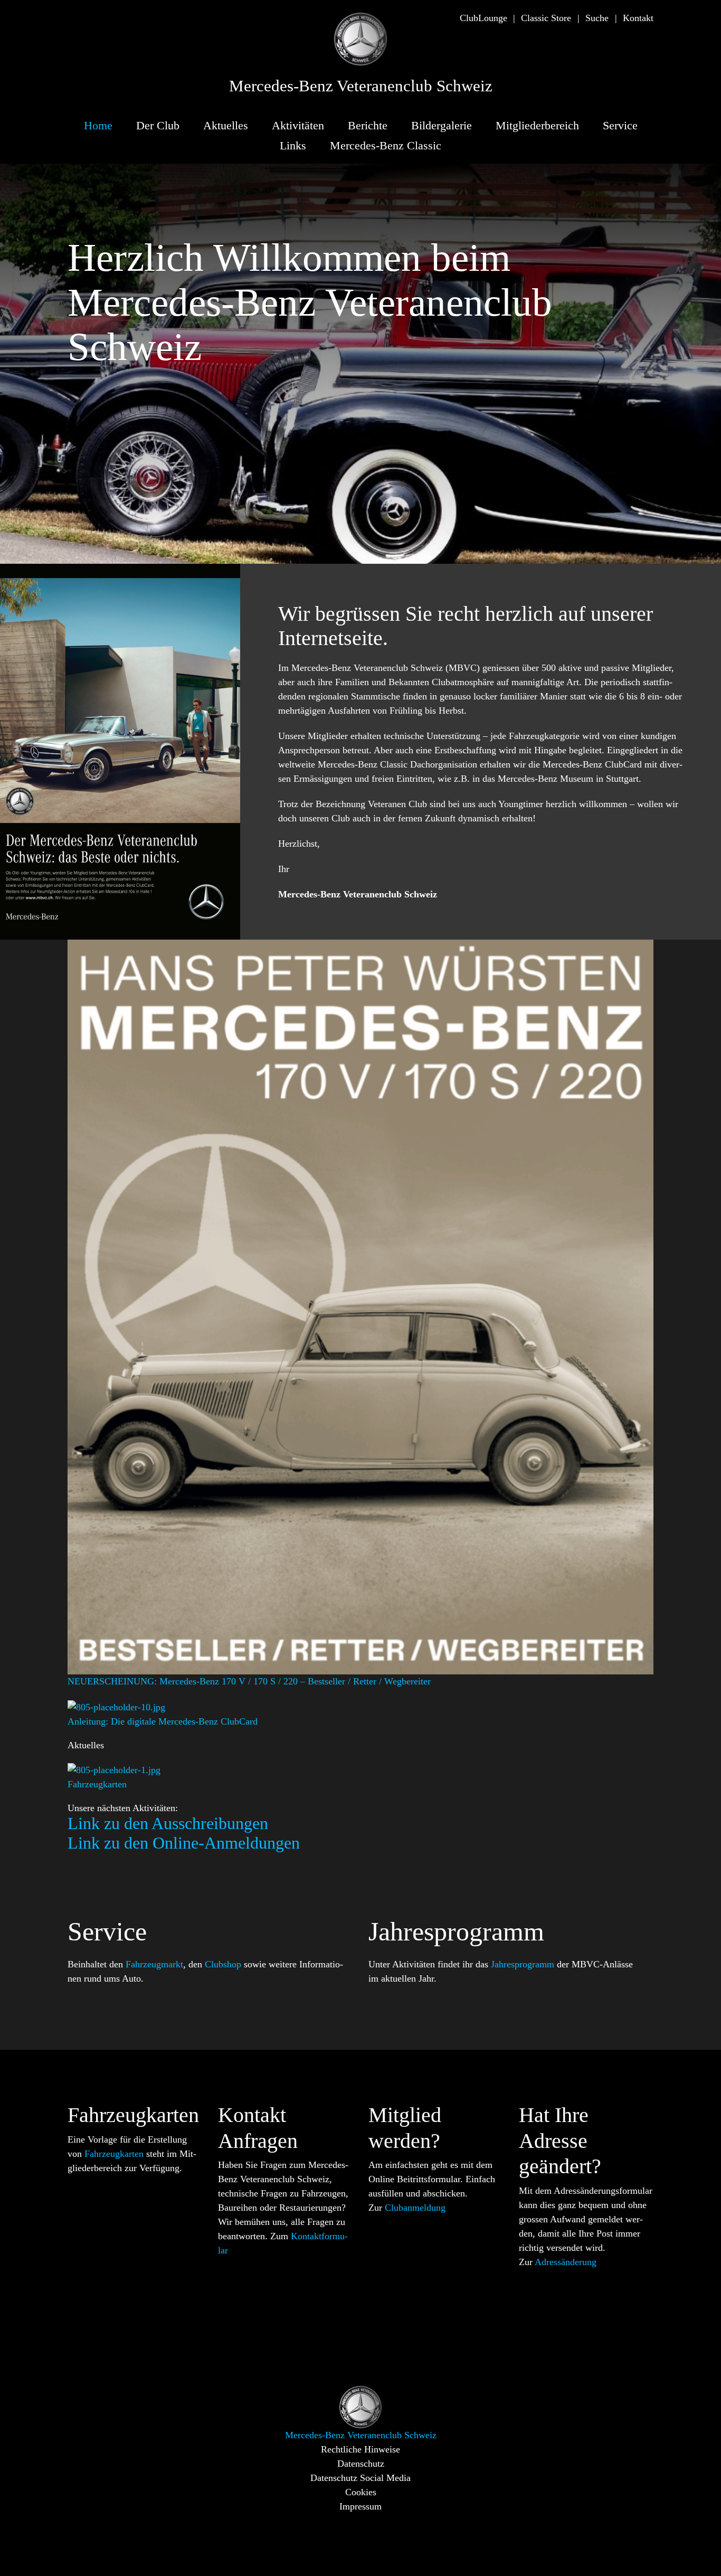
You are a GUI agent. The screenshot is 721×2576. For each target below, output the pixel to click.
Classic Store (546, 18)
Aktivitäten (298, 125)
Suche (597, 18)
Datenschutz (361, 2464)
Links (293, 145)
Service (620, 125)
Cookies (361, 2492)
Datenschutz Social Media (360, 2478)
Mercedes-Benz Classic (386, 145)
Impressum (360, 2506)
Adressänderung (566, 2262)
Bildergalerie (442, 125)
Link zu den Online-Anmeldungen (184, 1843)
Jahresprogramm (523, 1964)
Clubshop (223, 1964)
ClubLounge (483, 18)
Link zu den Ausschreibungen (168, 1823)
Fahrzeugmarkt (154, 1964)
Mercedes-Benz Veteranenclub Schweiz (361, 86)
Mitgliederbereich (537, 125)
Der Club (158, 125)
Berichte (368, 125)
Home (98, 125)
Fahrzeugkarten (114, 2154)
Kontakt (638, 18)
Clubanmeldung (415, 2208)
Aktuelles (226, 125)
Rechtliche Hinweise (360, 2449)
